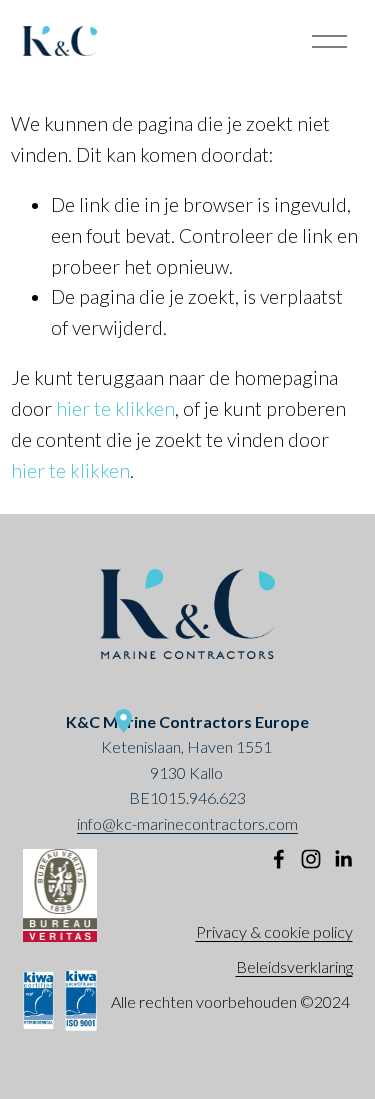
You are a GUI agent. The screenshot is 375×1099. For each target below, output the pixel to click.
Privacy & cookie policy (274, 931)
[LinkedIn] (343, 859)
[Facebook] (279, 859)
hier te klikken (115, 408)
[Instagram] (311, 859)
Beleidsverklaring (294, 966)
